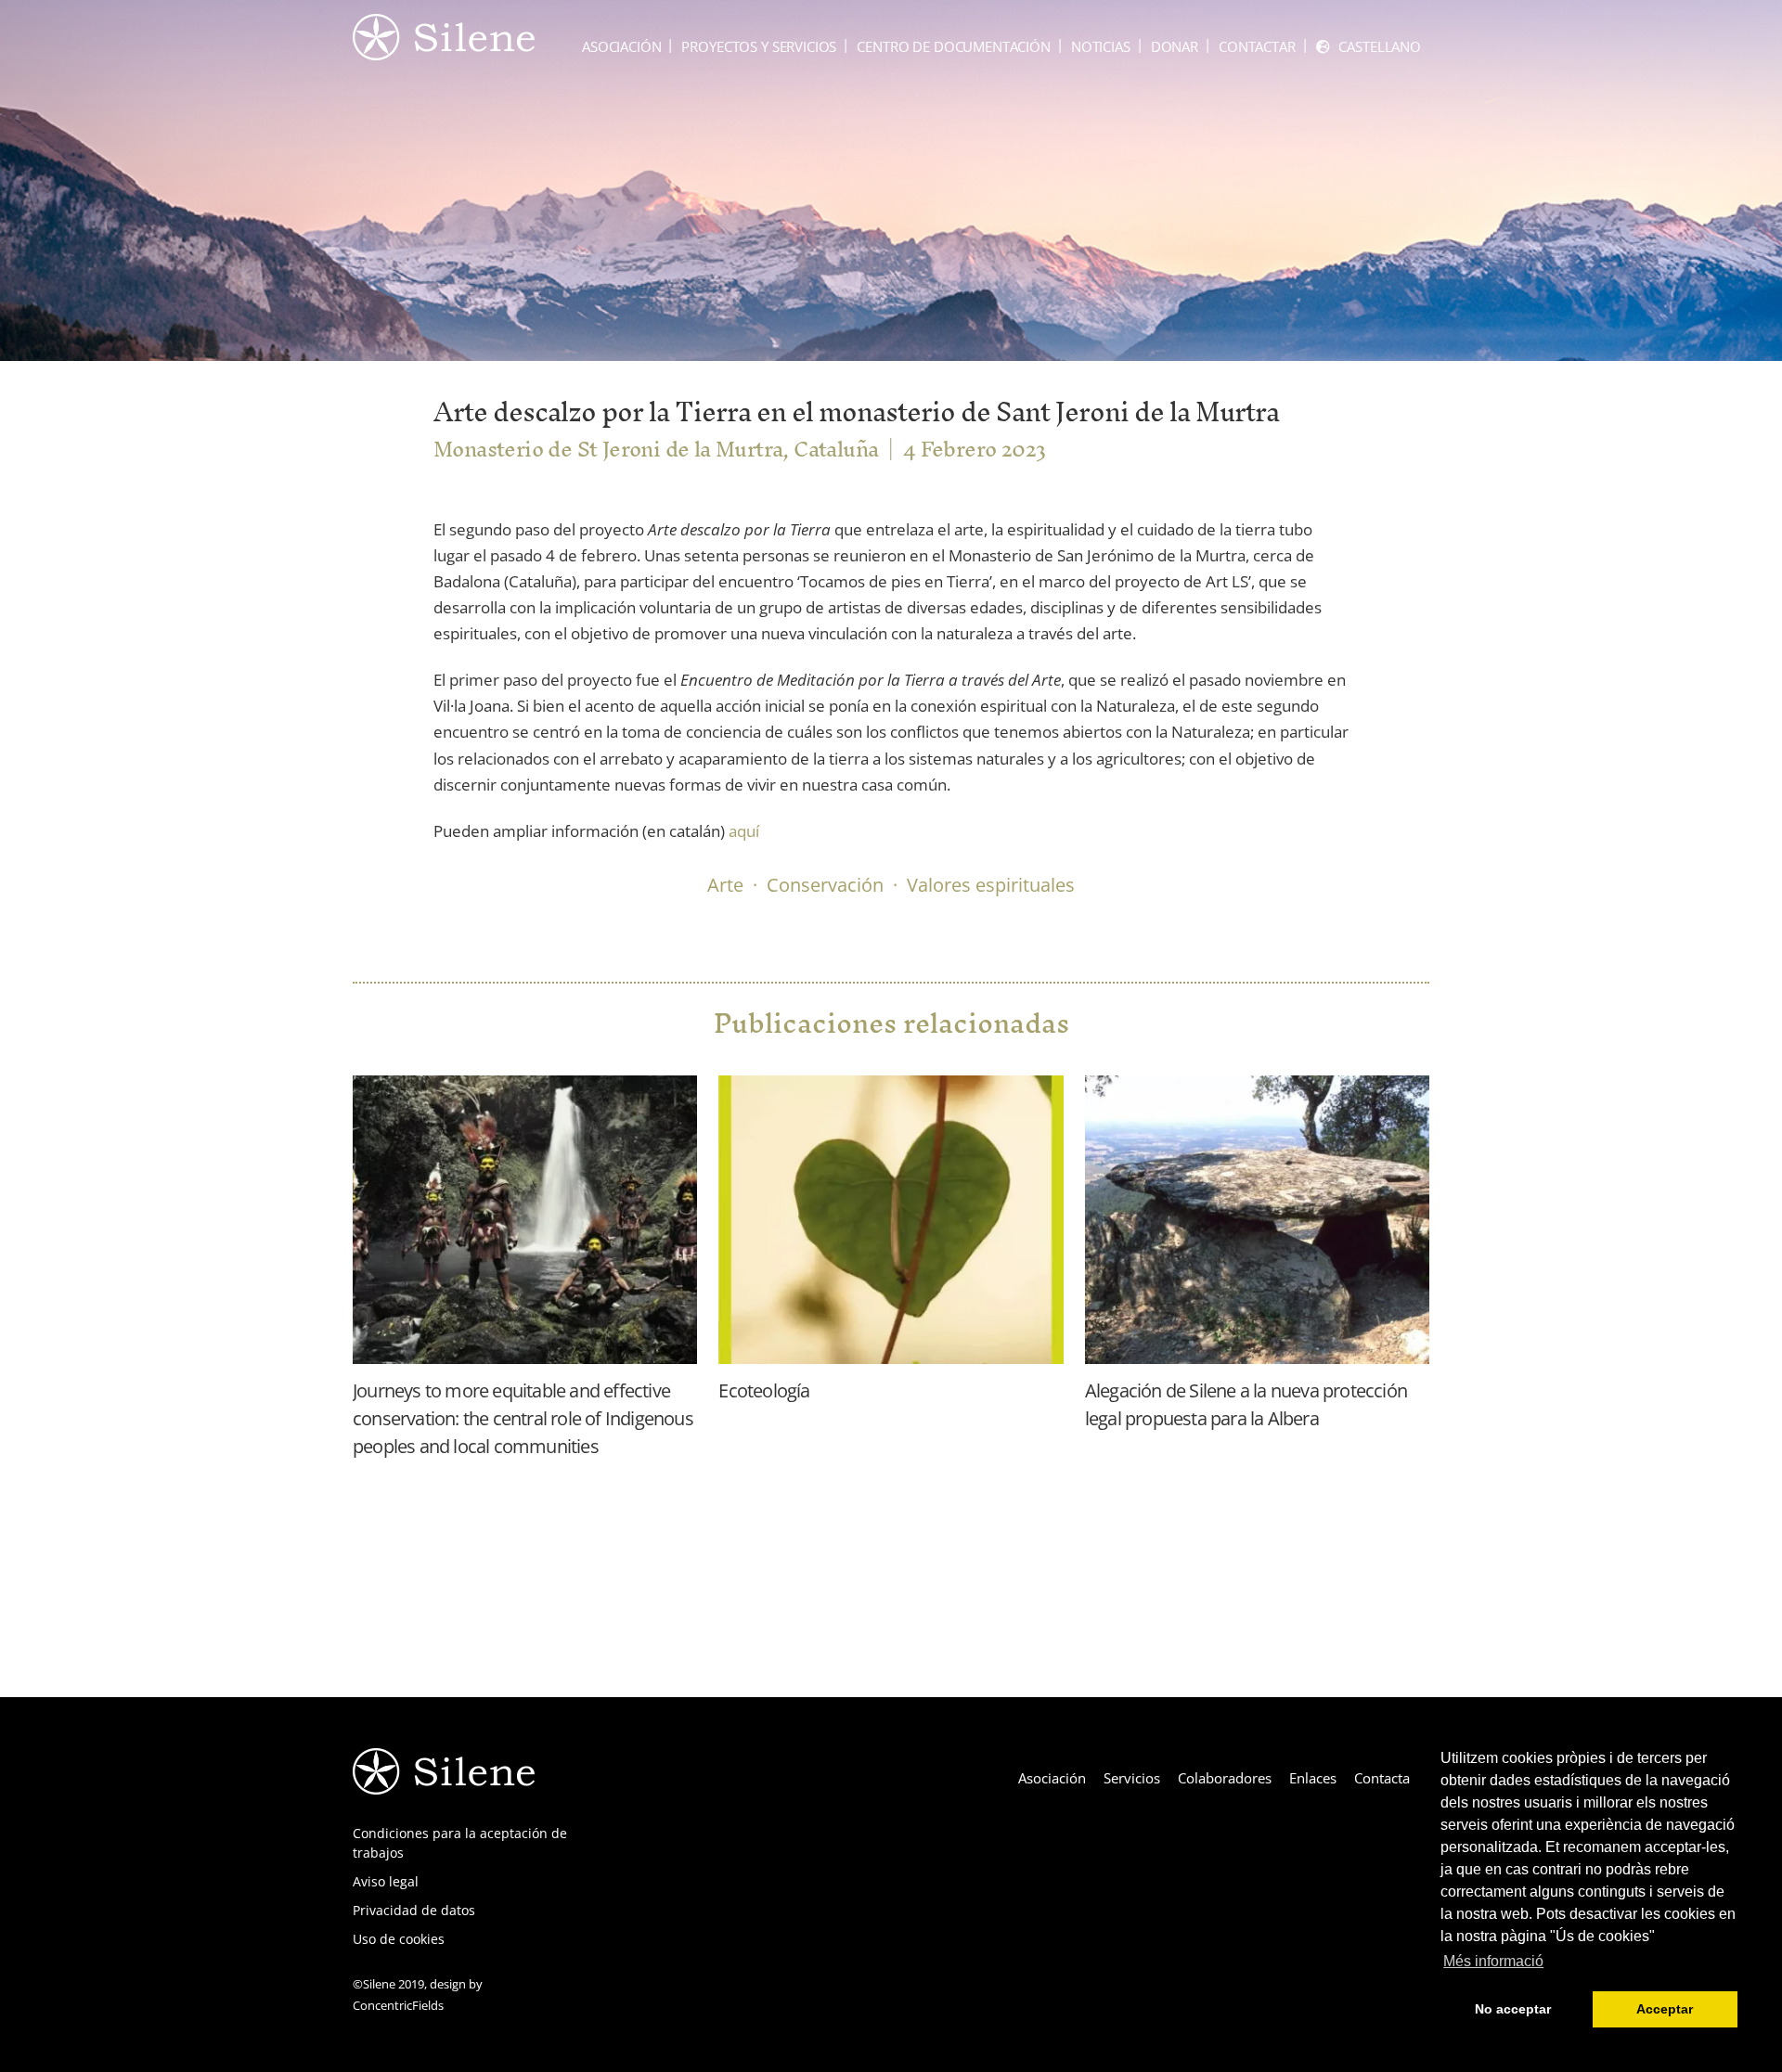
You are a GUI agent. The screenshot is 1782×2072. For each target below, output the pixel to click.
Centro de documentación (954, 46)
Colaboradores (1225, 1778)
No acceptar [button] (1513, 2009)
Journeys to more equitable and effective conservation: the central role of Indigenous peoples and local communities (523, 1418)
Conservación (825, 885)
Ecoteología (764, 1390)
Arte (725, 885)
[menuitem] (1369, 47)
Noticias (1101, 46)
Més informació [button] (1493, 1961)
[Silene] (444, 51)
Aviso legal (386, 1881)
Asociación (622, 46)
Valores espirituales (991, 885)
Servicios (1132, 1778)
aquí (742, 831)
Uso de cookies (399, 1939)
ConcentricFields (398, 2005)
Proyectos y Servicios (759, 46)
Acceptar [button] (1665, 2009)
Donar (1175, 46)
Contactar (1257, 46)
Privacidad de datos (414, 1910)
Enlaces (1313, 1778)
